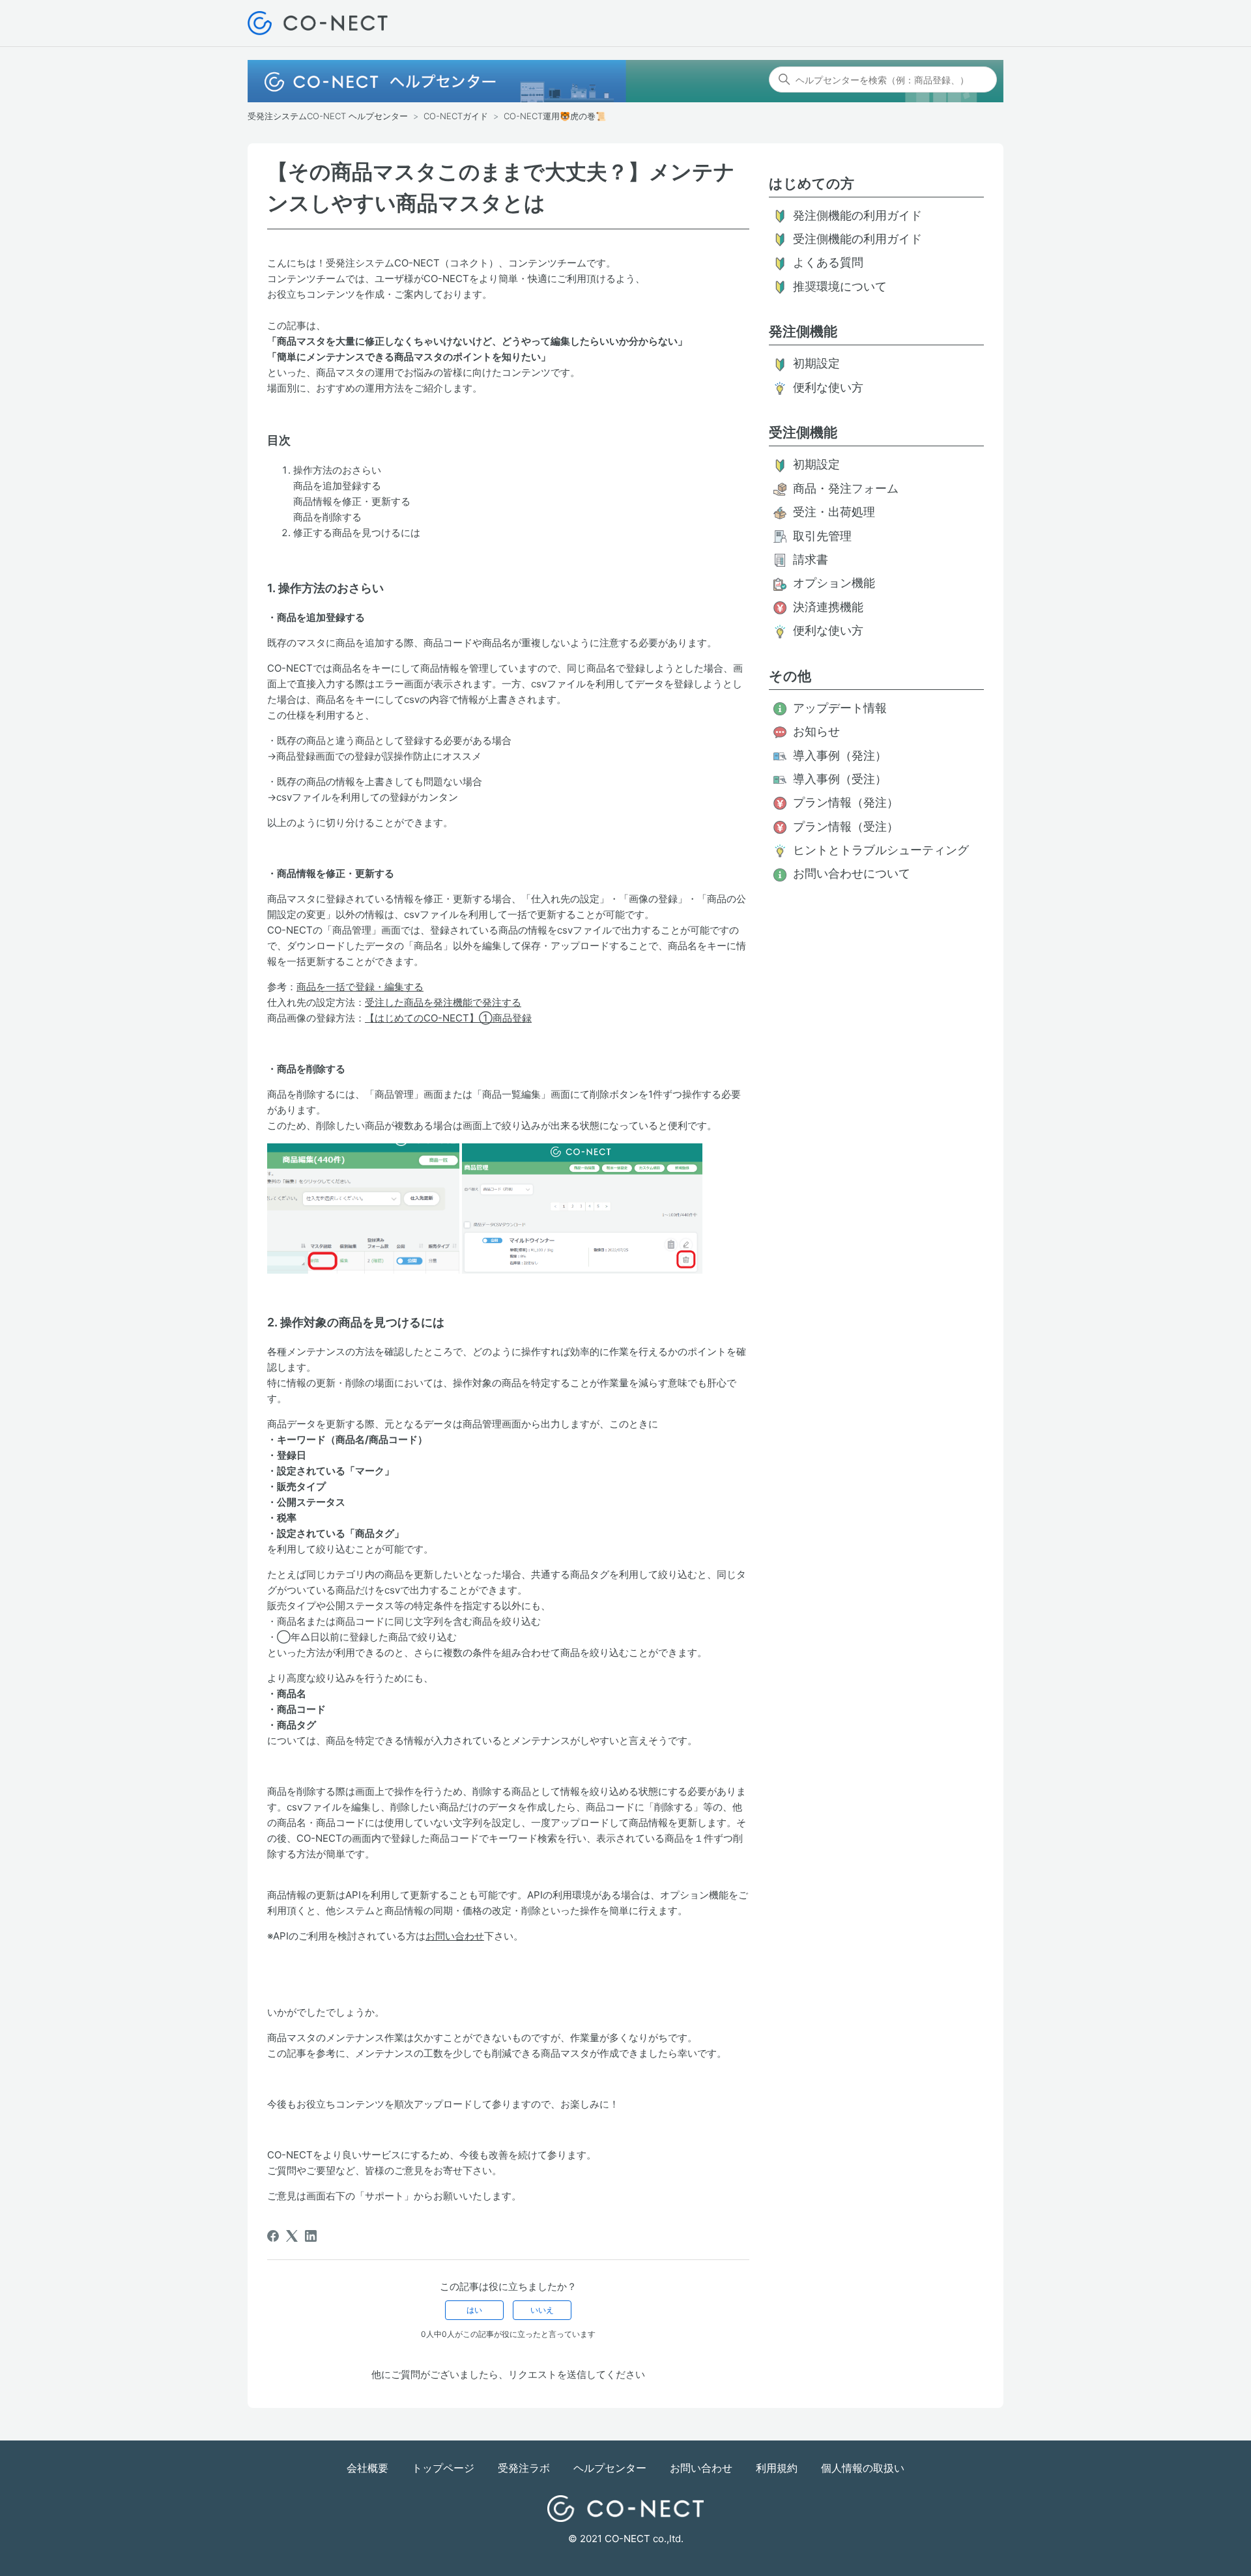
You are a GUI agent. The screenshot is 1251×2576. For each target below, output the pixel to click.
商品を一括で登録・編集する (360, 987)
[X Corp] (292, 2236)
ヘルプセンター (610, 2468)
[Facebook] (273, 2236)
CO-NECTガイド (456, 116)
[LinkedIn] (311, 2236)
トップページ (443, 2468)
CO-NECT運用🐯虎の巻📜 (555, 116)
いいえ (542, 2310)
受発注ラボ (524, 2468)
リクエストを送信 (547, 2374)
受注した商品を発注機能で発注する (443, 1002)
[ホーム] (318, 23)
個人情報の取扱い (863, 2468)
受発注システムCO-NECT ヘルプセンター (328, 116)
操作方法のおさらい (337, 470)
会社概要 (367, 2468)
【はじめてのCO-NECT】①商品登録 (448, 1018)
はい (474, 2310)
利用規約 (777, 2468)
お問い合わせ (455, 1936)
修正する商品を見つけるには (357, 533)
